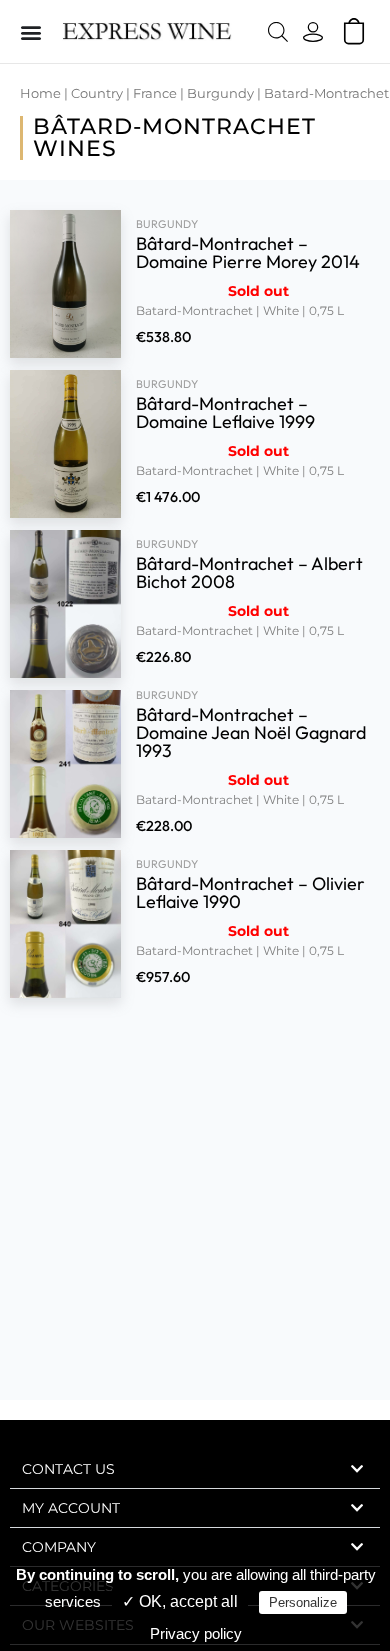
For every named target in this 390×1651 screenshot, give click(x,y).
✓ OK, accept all (180, 1601)
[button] (195, 1469)
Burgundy (220, 93)
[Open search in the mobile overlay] (272, 31)
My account (71, 1508)
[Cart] (354, 31)
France (155, 93)
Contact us (68, 1469)
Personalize (303, 1602)
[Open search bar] (278, 31)
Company (59, 1547)
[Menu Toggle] (31, 32)
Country (97, 93)
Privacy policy (196, 1633)
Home (40, 93)
